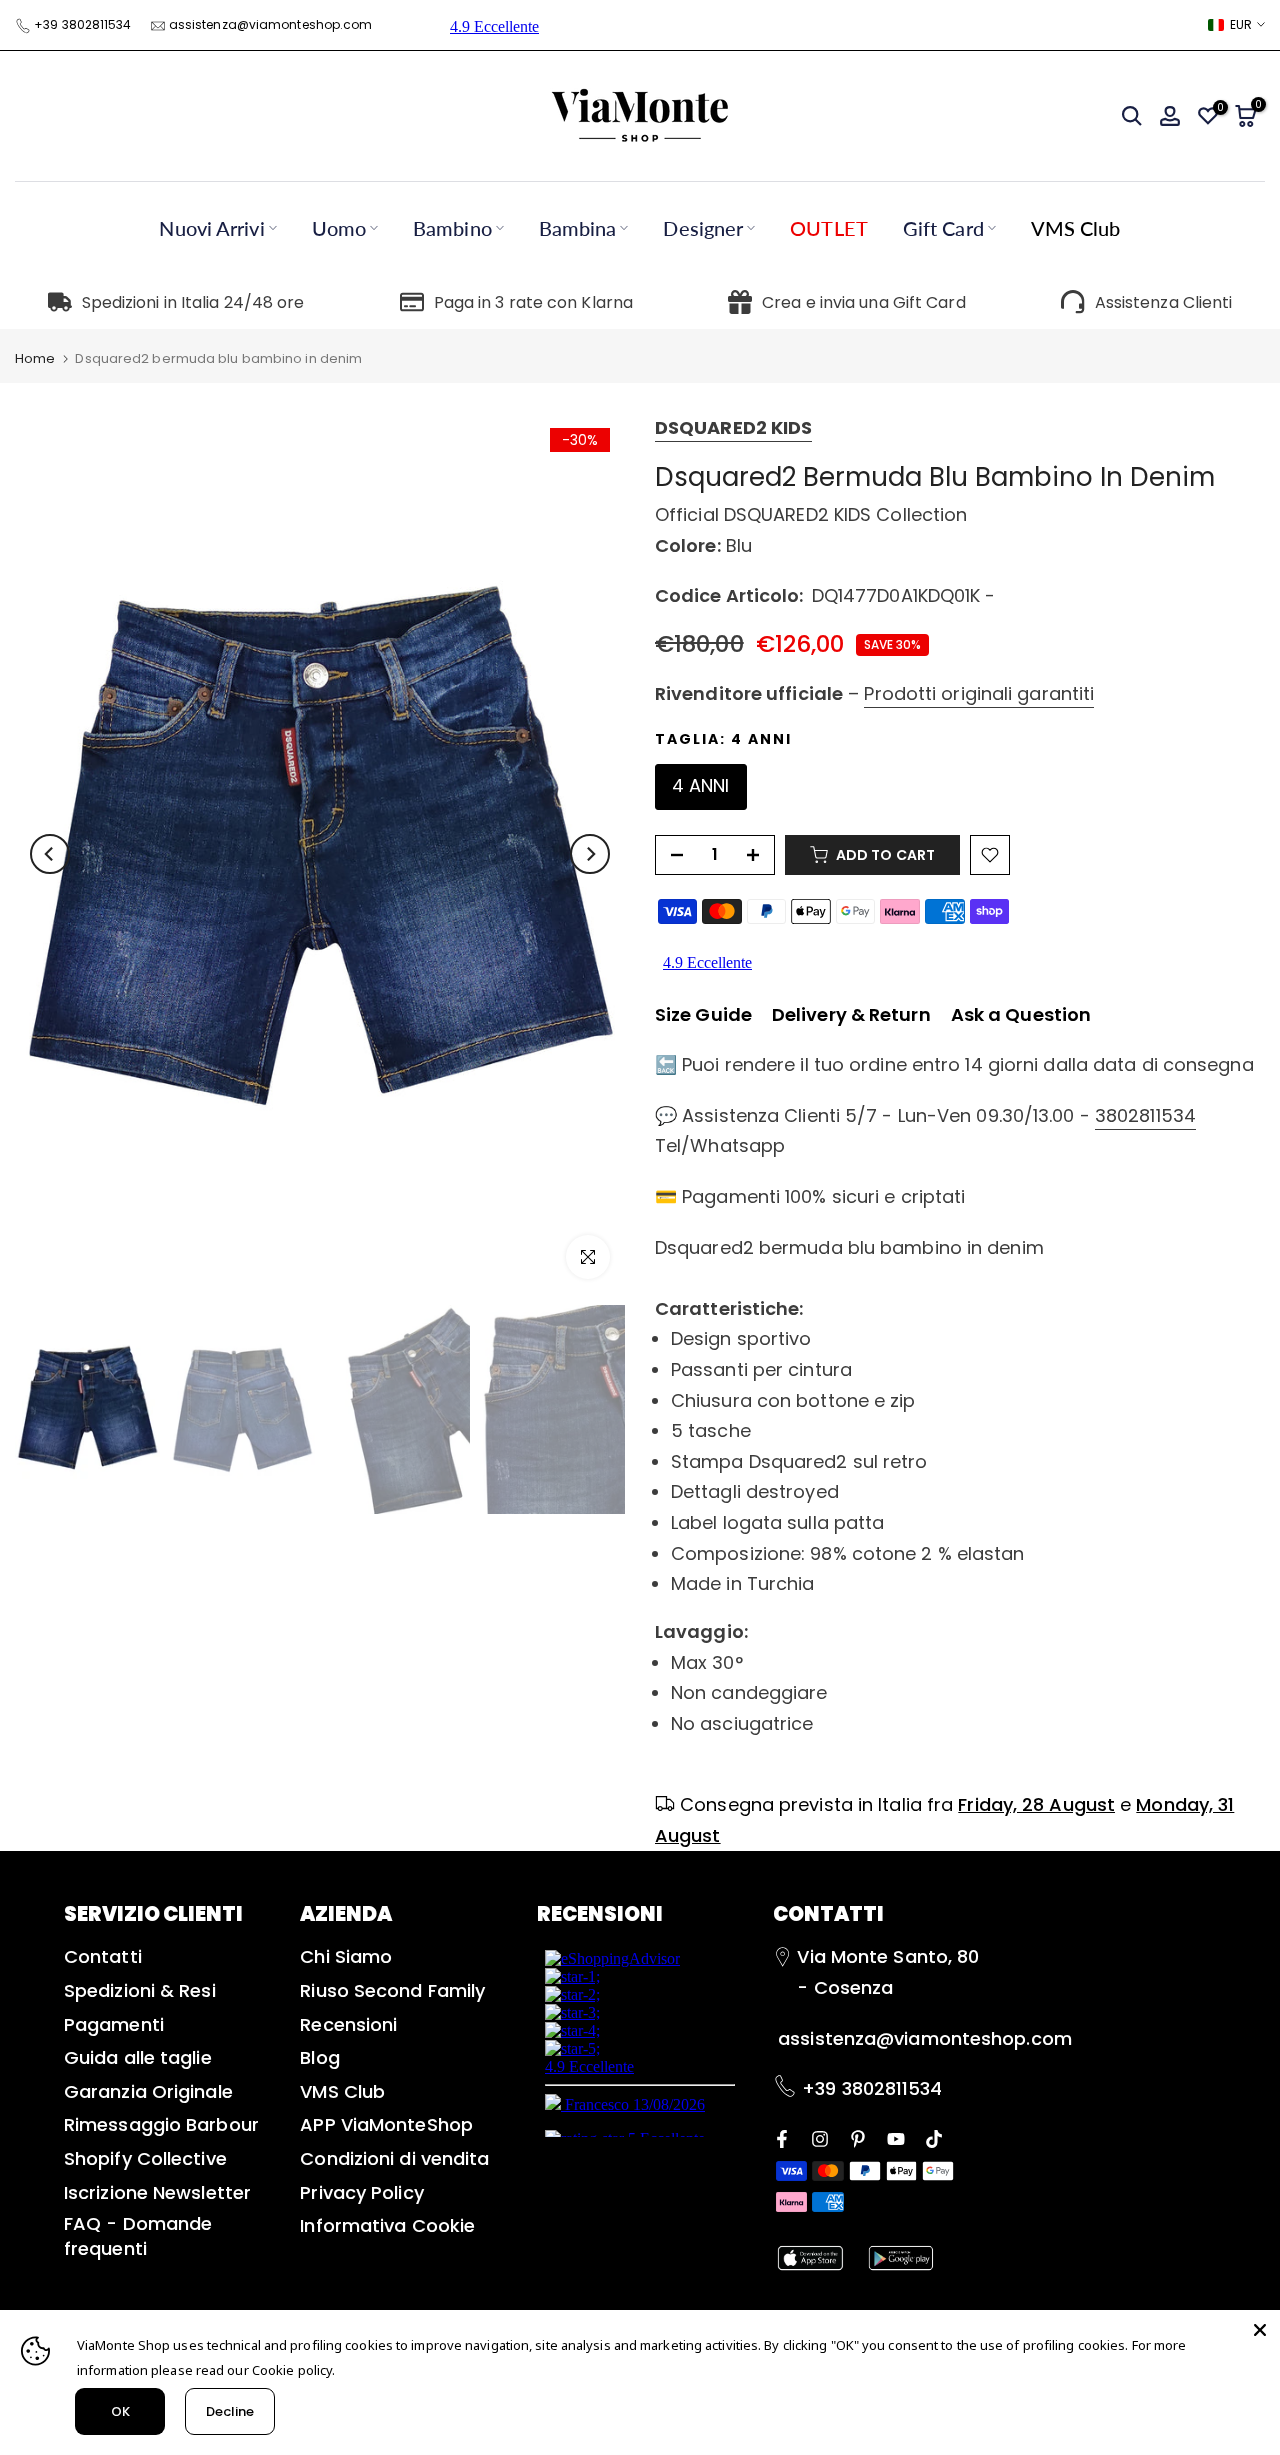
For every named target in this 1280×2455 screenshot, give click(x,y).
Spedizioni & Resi (140, 1990)
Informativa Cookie (387, 2225)
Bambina (578, 228)
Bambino (452, 228)
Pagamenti (114, 2024)
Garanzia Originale (148, 2091)
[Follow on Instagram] (820, 2137)
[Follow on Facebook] (782, 2137)
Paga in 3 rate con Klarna (534, 302)
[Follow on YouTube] (896, 2137)
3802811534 (1145, 1115)
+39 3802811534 (82, 24)
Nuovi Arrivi (211, 228)
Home (35, 358)
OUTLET (829, 228)
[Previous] (50, 854)
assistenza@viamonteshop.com (271, 24)
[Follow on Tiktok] (934, 2137)
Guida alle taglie (138, 2057)
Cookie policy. (293, 2370)
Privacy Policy (361, 2192)
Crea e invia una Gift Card (864, 302)
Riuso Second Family (392, 1990)
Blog (319, 2057)
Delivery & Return (851, 1014)
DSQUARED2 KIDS (733, 427)
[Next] (590, 854)
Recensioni (348, 2024)
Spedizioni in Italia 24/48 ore (193, 302)
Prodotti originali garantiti (979, 693)
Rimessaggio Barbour (161, 2124)
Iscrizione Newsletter (157, 2192)
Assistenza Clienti (1164, 302)
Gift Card (943, 228)
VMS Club (1076, 228)
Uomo (339, 228)
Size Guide (703, 1014)
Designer (703, 228)
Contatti (103, 1956)
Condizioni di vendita (394, 2158)
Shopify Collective (145, 2158)
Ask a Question (1021, 1014)
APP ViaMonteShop (386, 2124)
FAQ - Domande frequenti (138, 2236)
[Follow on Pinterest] (858, 2137)
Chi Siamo (346, 1956)
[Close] (1260, 2330)
